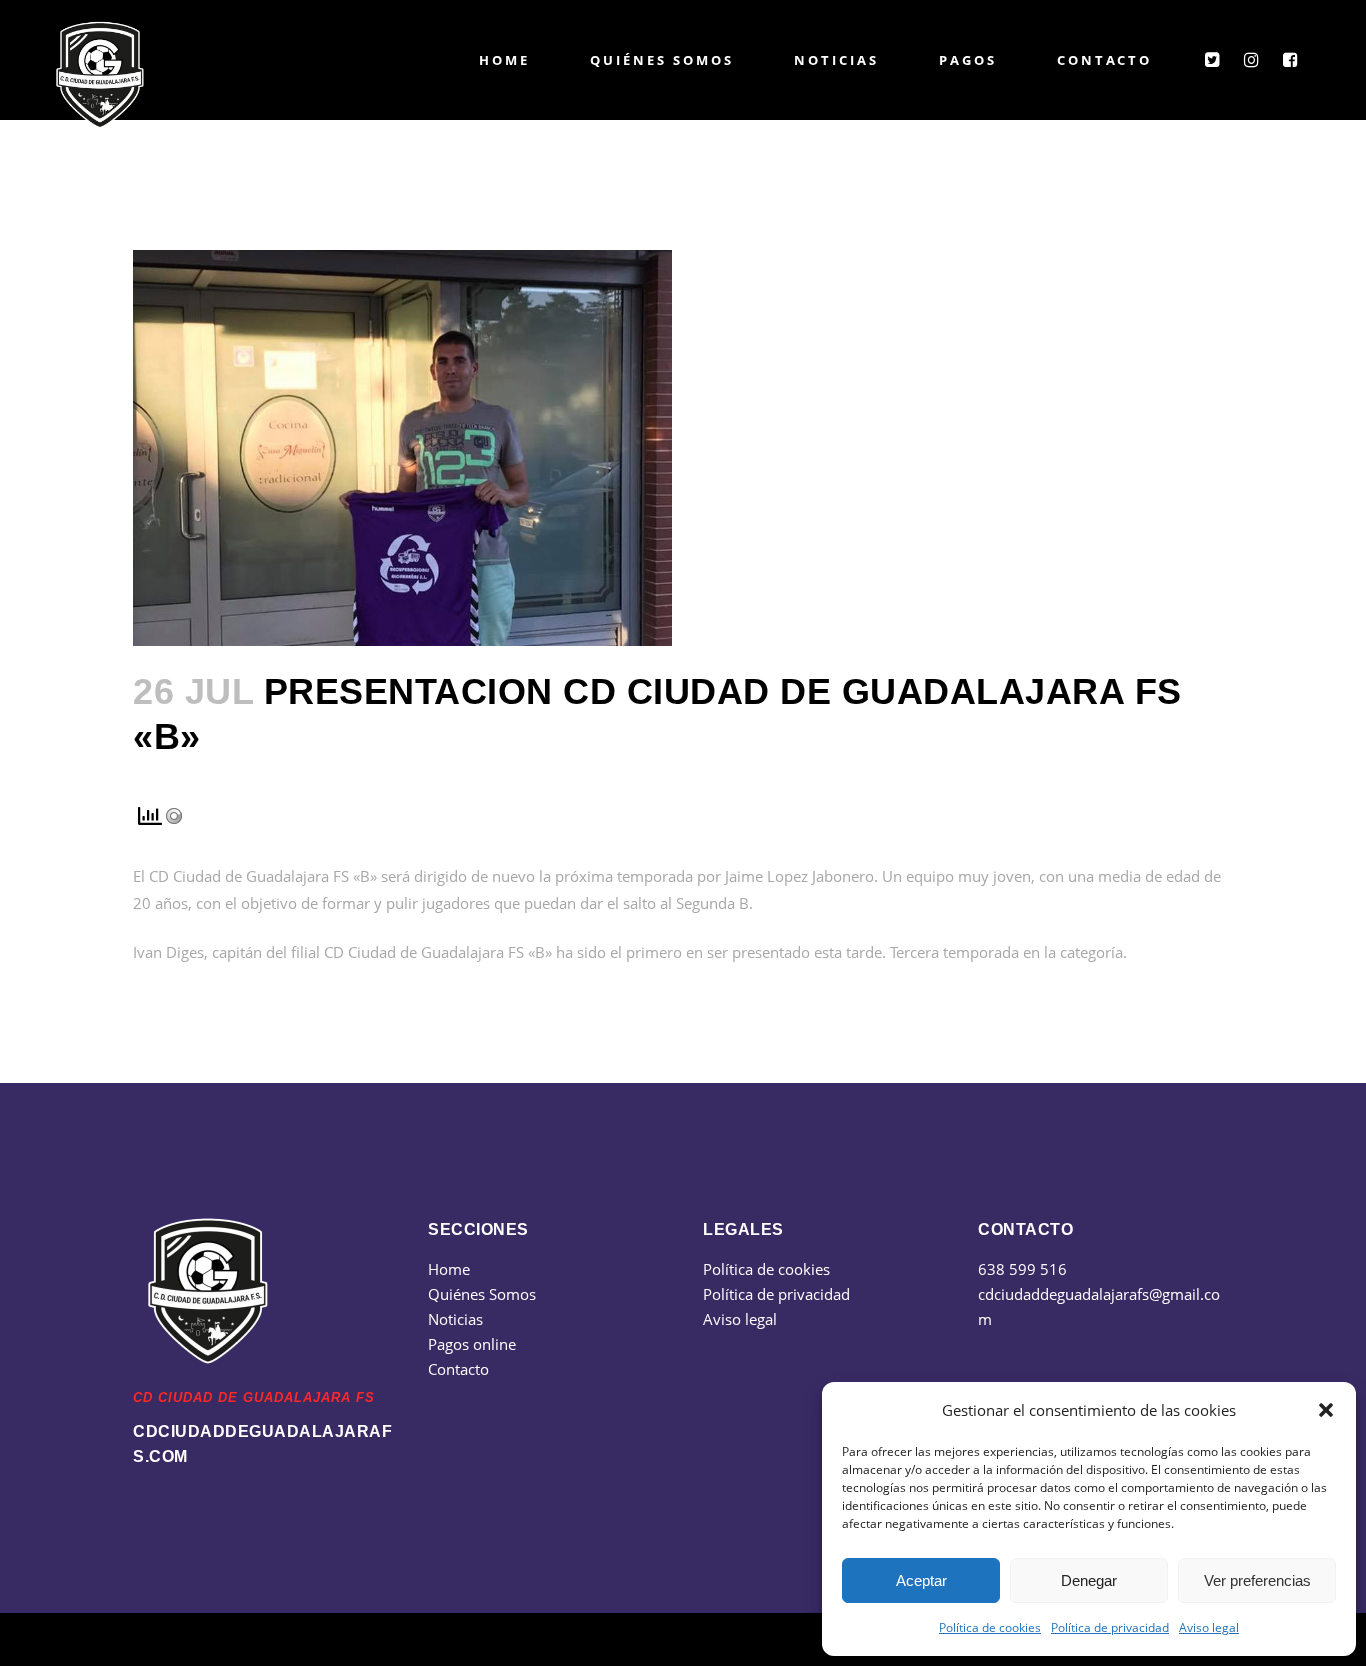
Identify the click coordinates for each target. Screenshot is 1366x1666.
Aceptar (921, 1580)
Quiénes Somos (482, 1294)
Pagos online (472, 1344)
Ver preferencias (1257, 1580)
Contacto (458, 1369)
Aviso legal (1209, 1627)
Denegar (1089, 1580)
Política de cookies (990, 1627)
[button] (1326, 1410)
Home (449, 1269)
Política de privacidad (1110, 1627)
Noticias (455, 1319)
